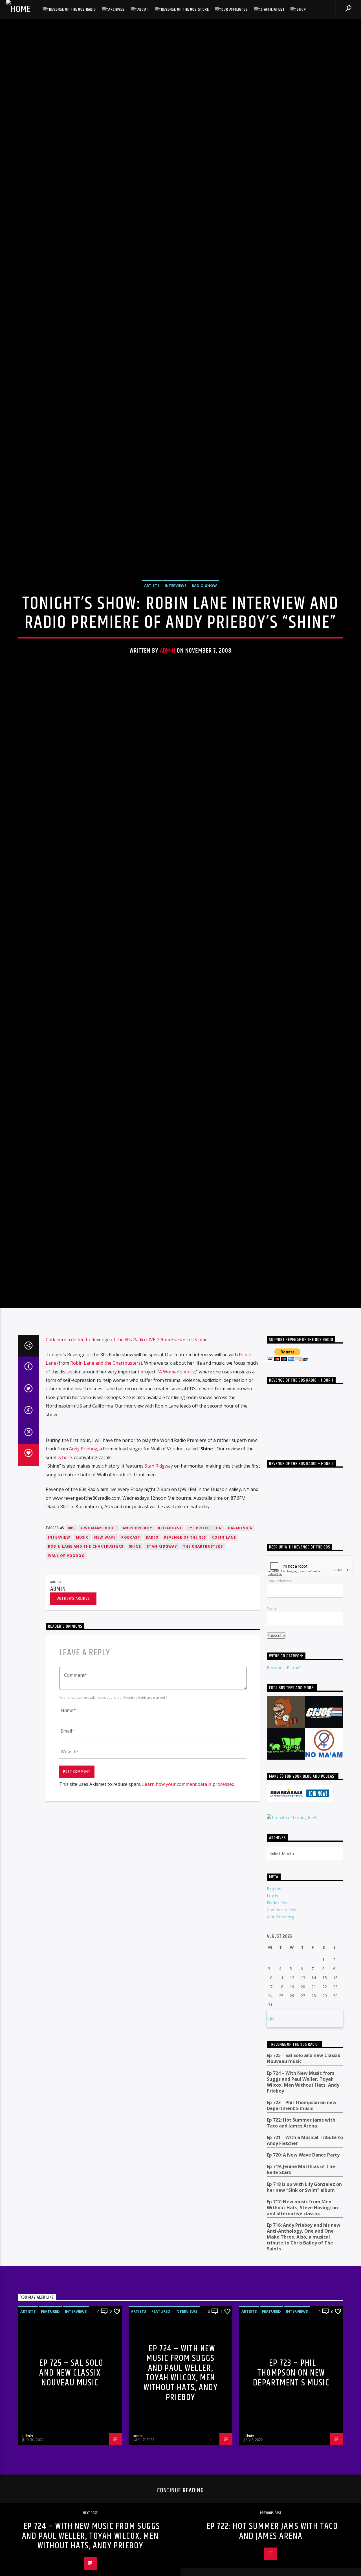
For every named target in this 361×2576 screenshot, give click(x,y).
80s (71, 1653)
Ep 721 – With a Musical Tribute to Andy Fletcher (305, 2265)
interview (59, 1662)
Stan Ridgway (159, 1591)
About (143, 9)
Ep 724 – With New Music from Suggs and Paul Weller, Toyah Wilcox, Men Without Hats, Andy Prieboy (303, 2207)
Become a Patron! (283, 1792)
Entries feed (278, 2028)
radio (152, 1662)
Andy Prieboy (83, 1574)
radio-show (204, 643)
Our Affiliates (235, 9)
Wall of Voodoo (66, 1681)
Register (274, 2013)
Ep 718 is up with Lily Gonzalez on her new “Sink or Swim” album (304, 2312)
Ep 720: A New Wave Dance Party (303, 2280)
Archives (116, 9)
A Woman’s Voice (177, 1497)
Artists (152, 643)
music (82, 1662)
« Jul (270, 2143)
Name (272, 1733)
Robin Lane (224, 1662)
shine (135, 1671)
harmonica (240, 1653)
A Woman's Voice (99, 1653)
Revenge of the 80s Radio (72, 9)
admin (168, 709)
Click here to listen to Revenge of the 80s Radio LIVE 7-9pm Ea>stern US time (127, 1464)
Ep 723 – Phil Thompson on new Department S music (302, 2230)
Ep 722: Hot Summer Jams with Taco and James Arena (301, 2248)
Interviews (176, 643)
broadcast (170, 1653)
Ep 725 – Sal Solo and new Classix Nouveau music (303, 2184)
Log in (272, 2021)
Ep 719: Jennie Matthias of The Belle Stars (301, 2295)
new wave (105, 1662)
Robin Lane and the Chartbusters (105, 1488)
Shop (301, 9)
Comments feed (282, 2035)
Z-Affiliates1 (272, 9)
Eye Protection (205, 1653)
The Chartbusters (203, 1671)
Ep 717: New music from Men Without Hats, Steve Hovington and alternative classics (302, 2333)
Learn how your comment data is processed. (189, 1909)
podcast (131, 1662)
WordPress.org (280, 2042)
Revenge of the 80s (185, 1662)
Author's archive (73, 1723)
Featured (50, 2436)
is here (65, 1582)
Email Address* (280, 1706)
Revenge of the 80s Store (185, 9)
